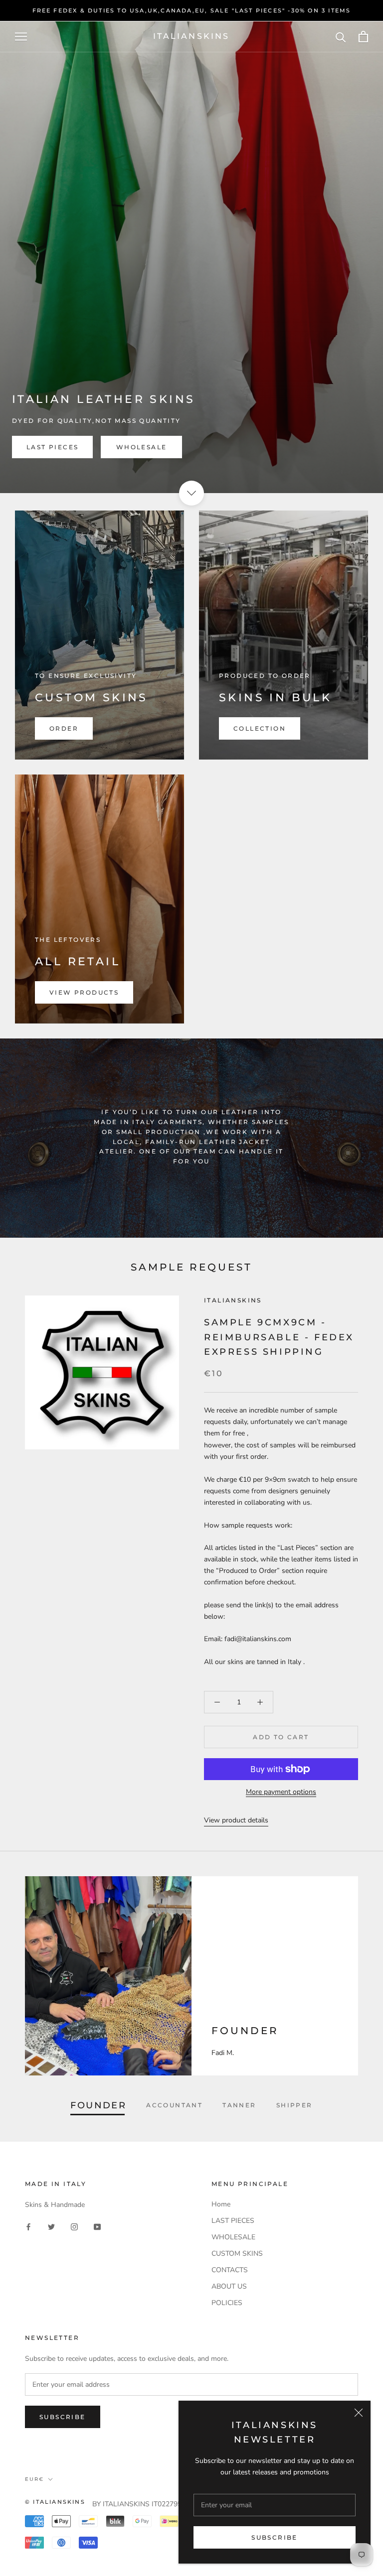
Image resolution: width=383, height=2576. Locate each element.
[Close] (359, 2413)
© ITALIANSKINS (55, 2502)
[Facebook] (28, 2226)
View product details (236, 1820)
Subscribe (275, 2537)
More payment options (281, 1792)
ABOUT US (229, 2286)
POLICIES (227, 2303)
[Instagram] (74, 2226)
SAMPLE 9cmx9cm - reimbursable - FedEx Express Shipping (279, 1337)
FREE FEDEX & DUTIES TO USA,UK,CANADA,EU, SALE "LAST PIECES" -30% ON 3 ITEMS (192, 10)
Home (221, 2204)
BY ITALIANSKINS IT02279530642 (147, 2504)
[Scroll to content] (191, 493)
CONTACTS (230, 2270)
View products (84, 992)
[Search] (341, 37)
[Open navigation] (21, 37)
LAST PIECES (52, 447)
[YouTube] (97, 2226)
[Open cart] (363, 37)
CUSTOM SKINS (237, 2254)
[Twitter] (51, 2226)
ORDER (64, 728)
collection (260, 728)
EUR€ (34, 2479)
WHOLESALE (142, 447)
